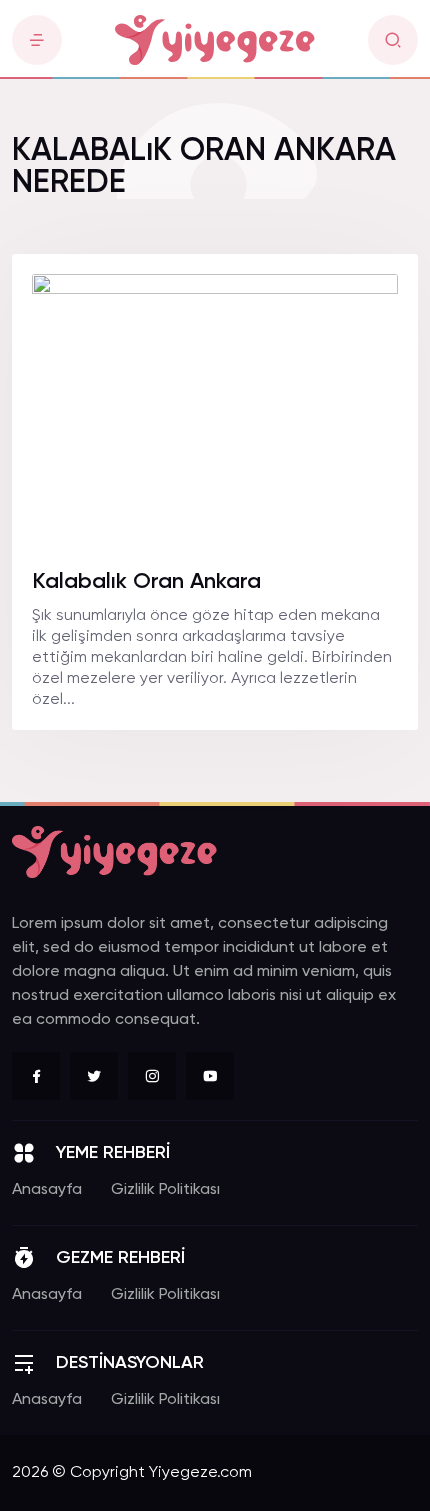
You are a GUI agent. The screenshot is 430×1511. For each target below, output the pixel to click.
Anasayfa (47, 1190)
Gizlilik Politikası (165, 1190)
